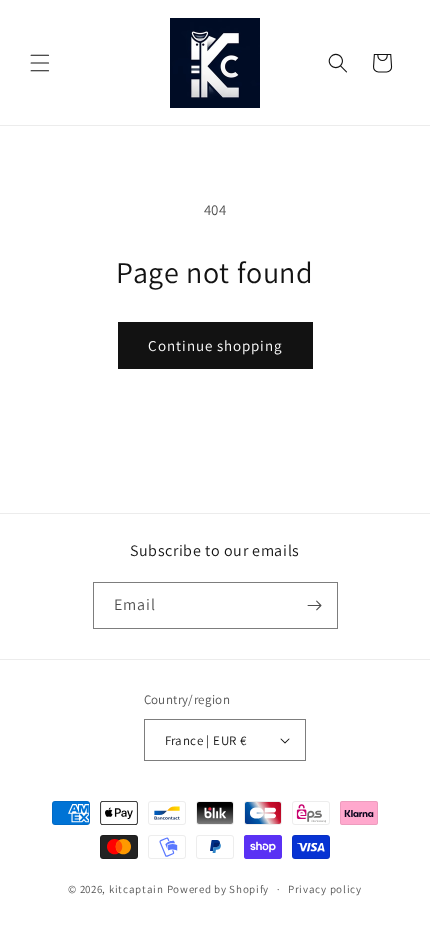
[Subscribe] (315, 605)
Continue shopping (215, 345)
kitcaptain (136, 889)
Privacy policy (325, 889)
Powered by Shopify (218, 889)
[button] (40, 63)
